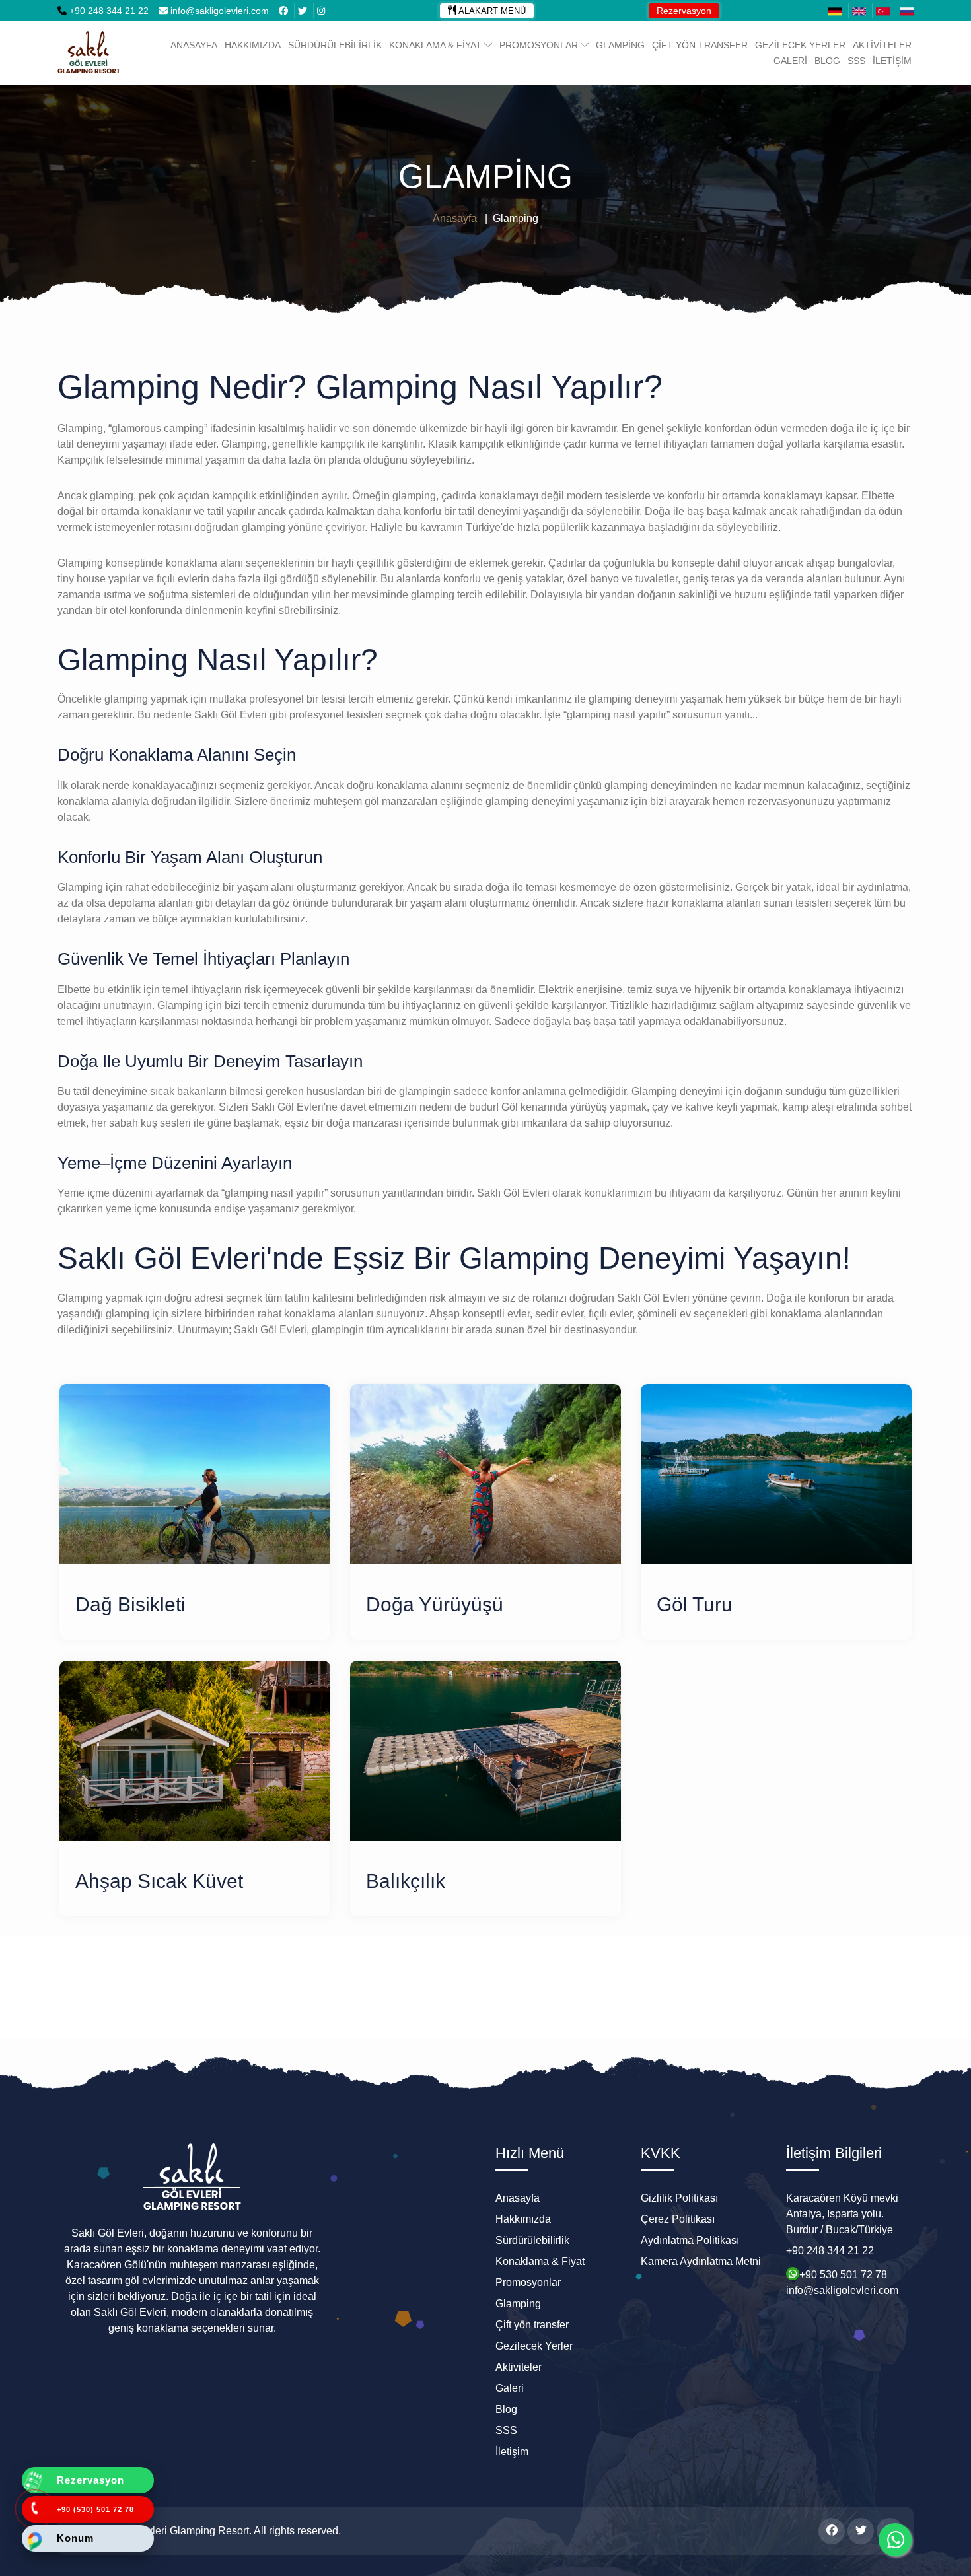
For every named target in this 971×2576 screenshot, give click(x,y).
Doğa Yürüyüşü (435, 1604)
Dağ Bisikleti (130, 1604)
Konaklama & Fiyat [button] (437, 45)
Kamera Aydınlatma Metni (701, 2261)
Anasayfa (194, 45)
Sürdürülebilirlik (335, 45)
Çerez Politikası (678, 2219)
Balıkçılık (406, 1881)
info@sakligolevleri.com (220, 11)
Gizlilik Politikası (679, 2198)
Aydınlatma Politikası (690, 2240)
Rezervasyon (684, 11)
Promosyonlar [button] (540, 45)
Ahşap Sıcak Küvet (159, 1881)
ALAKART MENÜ (492, 11)
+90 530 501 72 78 (843, 2273)
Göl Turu (695, 1604)
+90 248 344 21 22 (108, 11)
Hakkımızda (253, 45)
